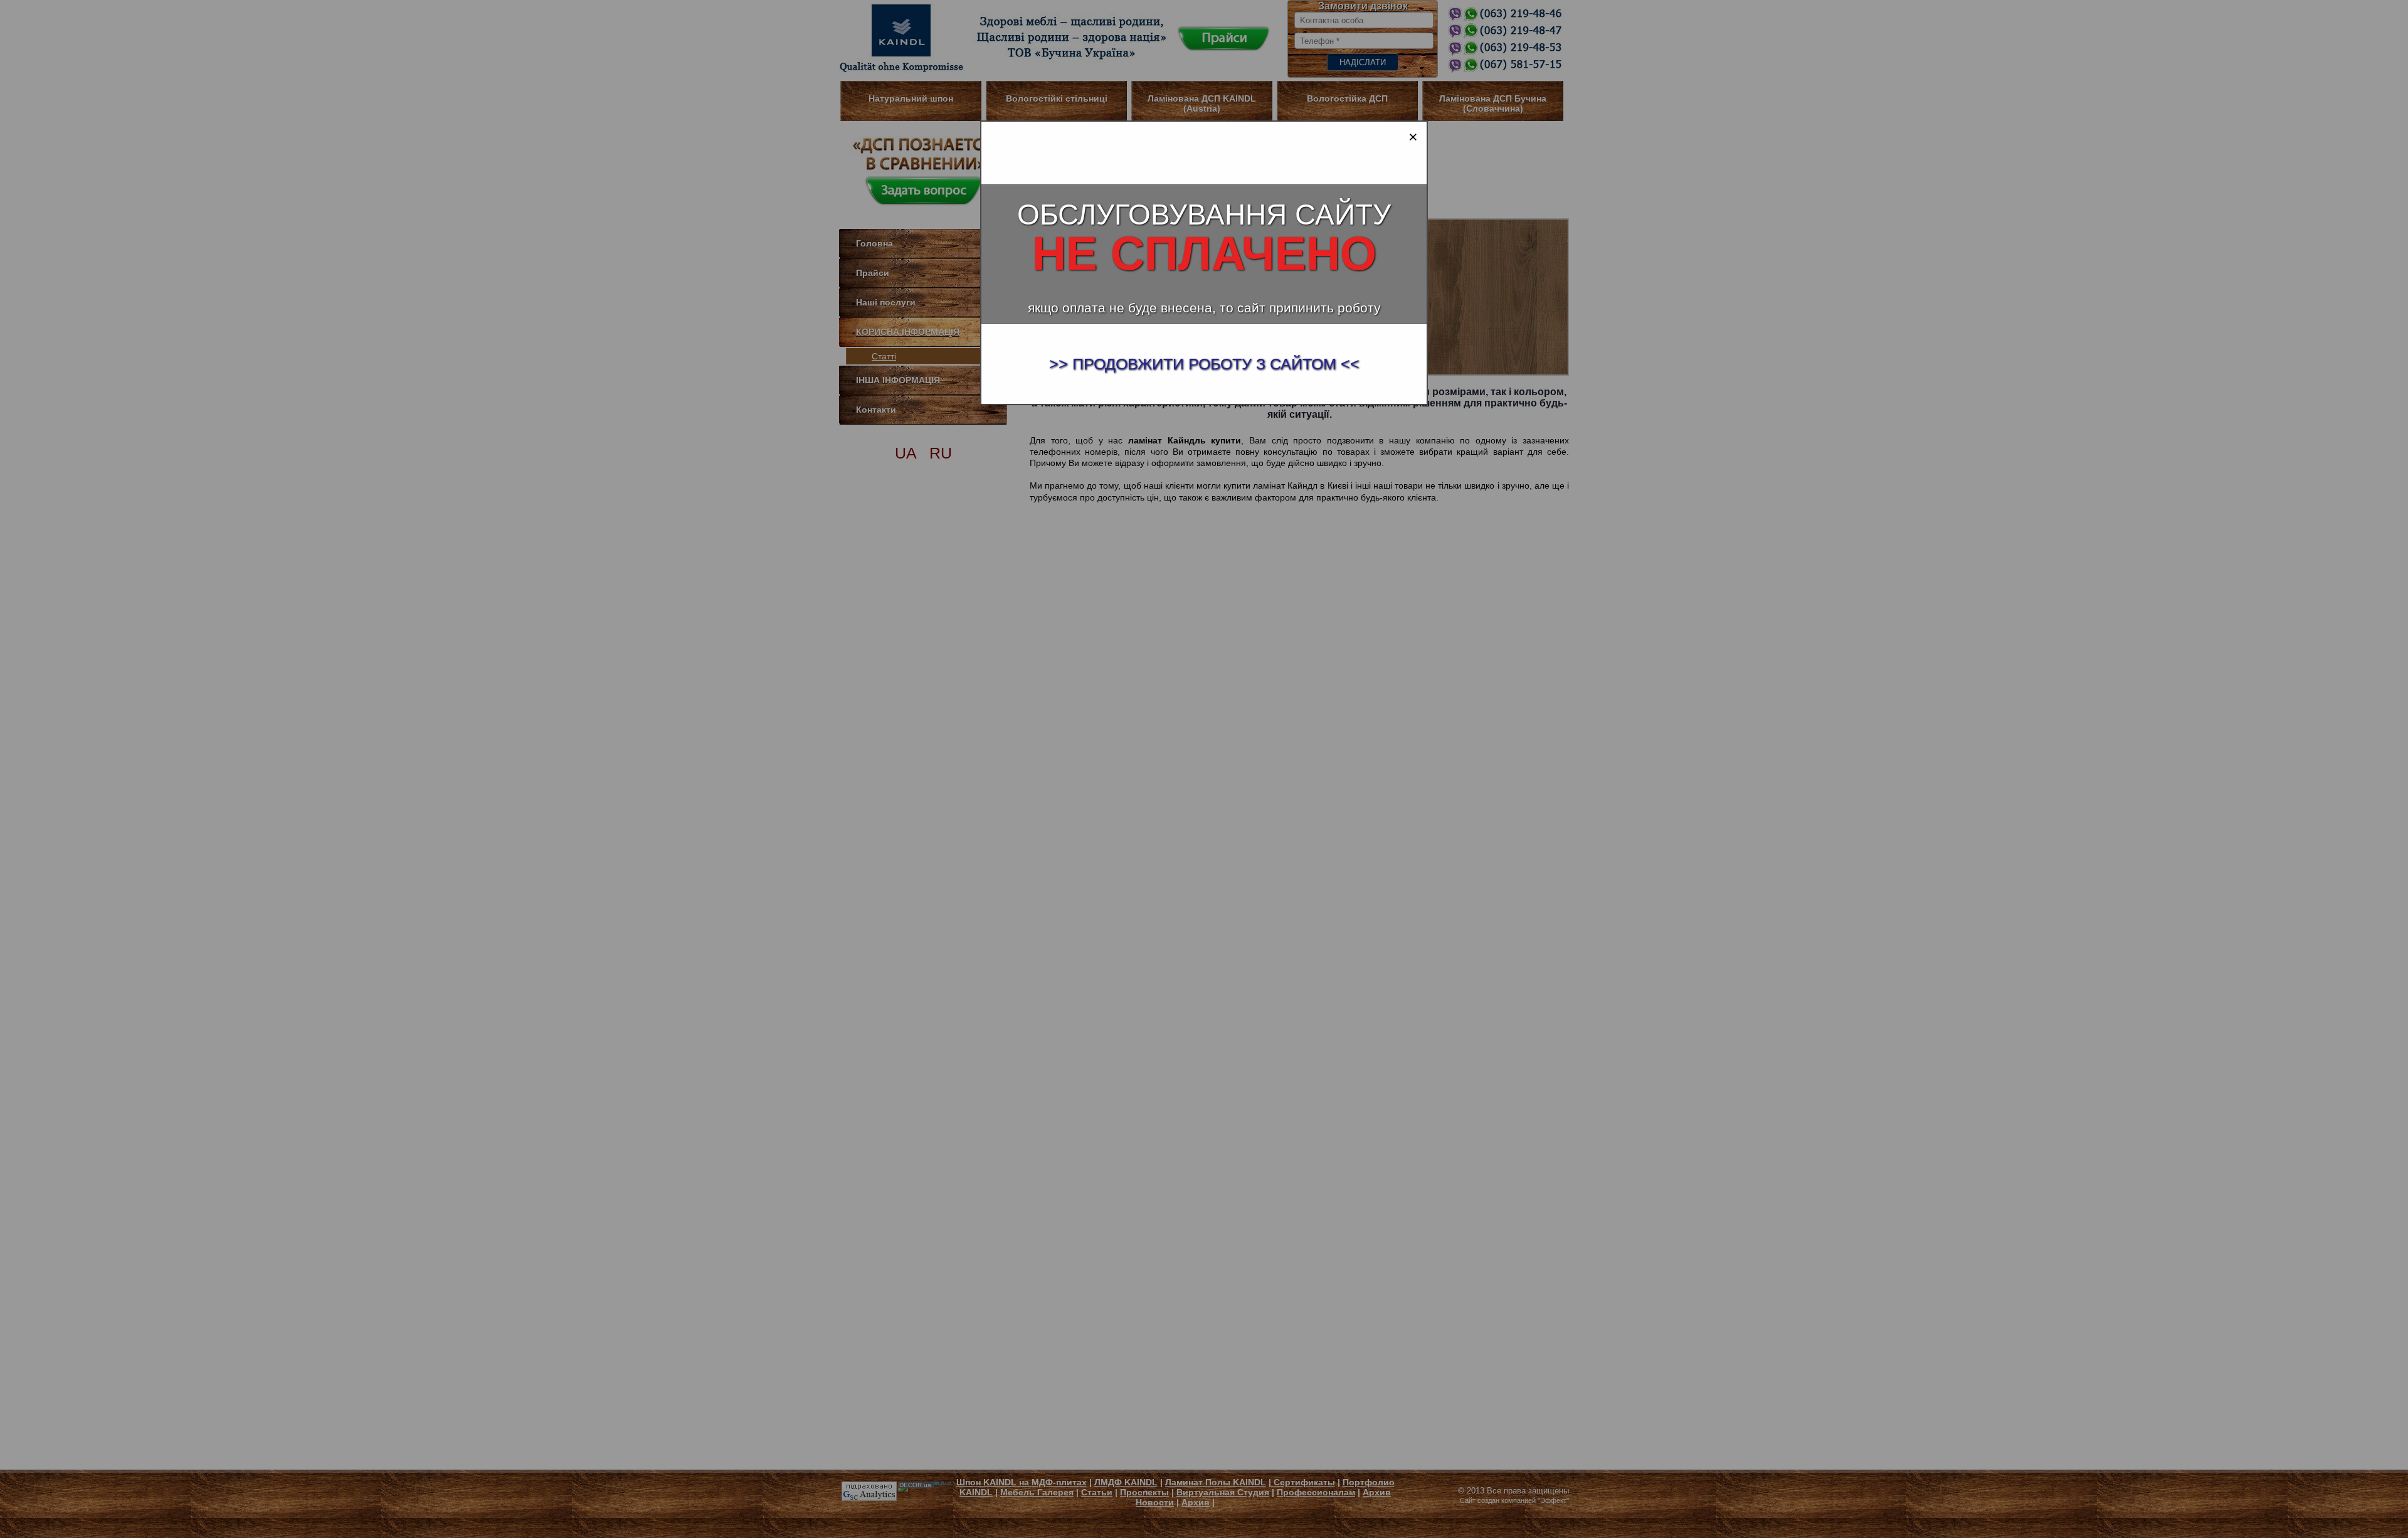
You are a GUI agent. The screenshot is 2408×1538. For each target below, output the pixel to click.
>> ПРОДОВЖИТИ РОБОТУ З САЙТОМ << (1204, 364)
